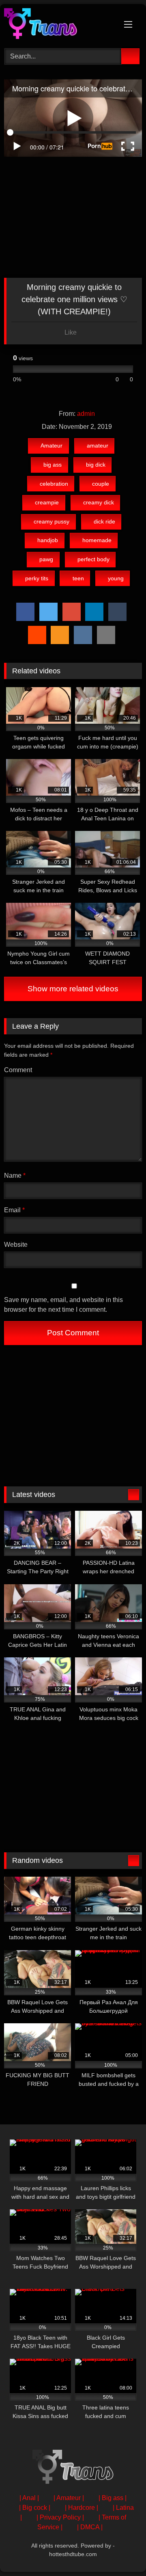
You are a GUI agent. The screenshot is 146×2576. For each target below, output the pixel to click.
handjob (48, 540)
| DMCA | (90, 2527)
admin (86, 414)
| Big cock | (35, 2508)
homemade (97, 540)
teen (78, 578)
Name (15, 1176)
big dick (96, 465)
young (116, 578)
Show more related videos (73, 989)
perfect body (93, 559)
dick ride (104, 521)
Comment (18, 1070)
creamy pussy (52, 521)
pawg (46, 559)
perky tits (37, 578)
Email (14, 1210)
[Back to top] (122, 2552)
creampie (47, 502)
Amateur (52, 446)
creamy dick (99, 502)
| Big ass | (113, 2498)
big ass (53, 465)
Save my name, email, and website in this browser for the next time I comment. (63, 1305)
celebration (54, 484)
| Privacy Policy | (60, 2517)
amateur (98, 446)
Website (16, 1245)
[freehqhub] (60, 25)
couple (101, 484)
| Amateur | (69, 2498)
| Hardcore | (82, 2508)
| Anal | (29, 2498)
